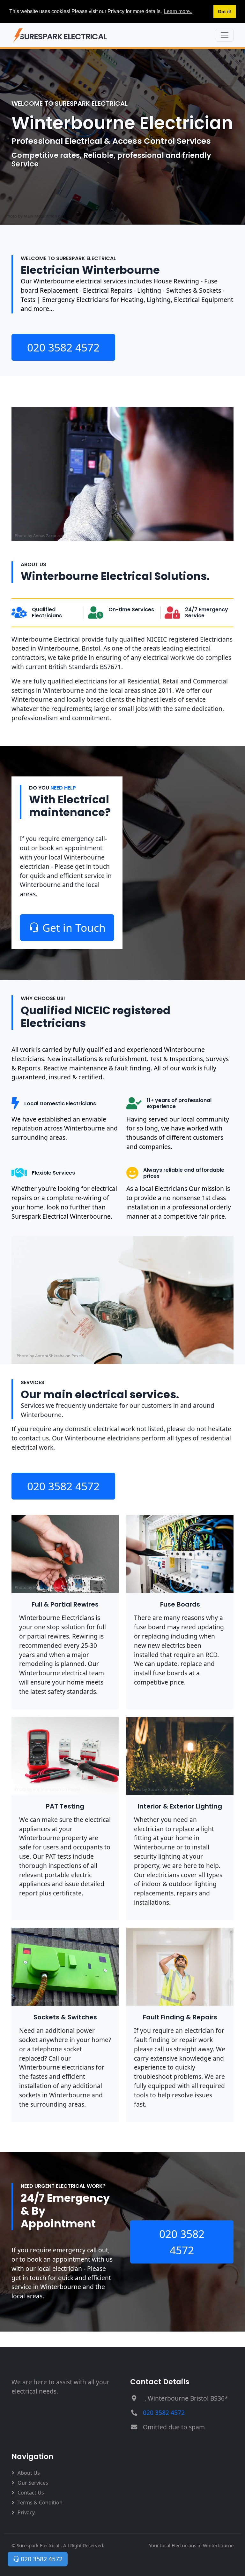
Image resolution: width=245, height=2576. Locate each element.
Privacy (26, 2512)
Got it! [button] (225, 12)
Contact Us (31, 2493)
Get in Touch (74, 928)
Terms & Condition (40, 2503)
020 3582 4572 (63, 347)
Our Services (33, 2483)
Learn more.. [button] (178, 11)
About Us (29, 2473)
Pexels (73, 536)
